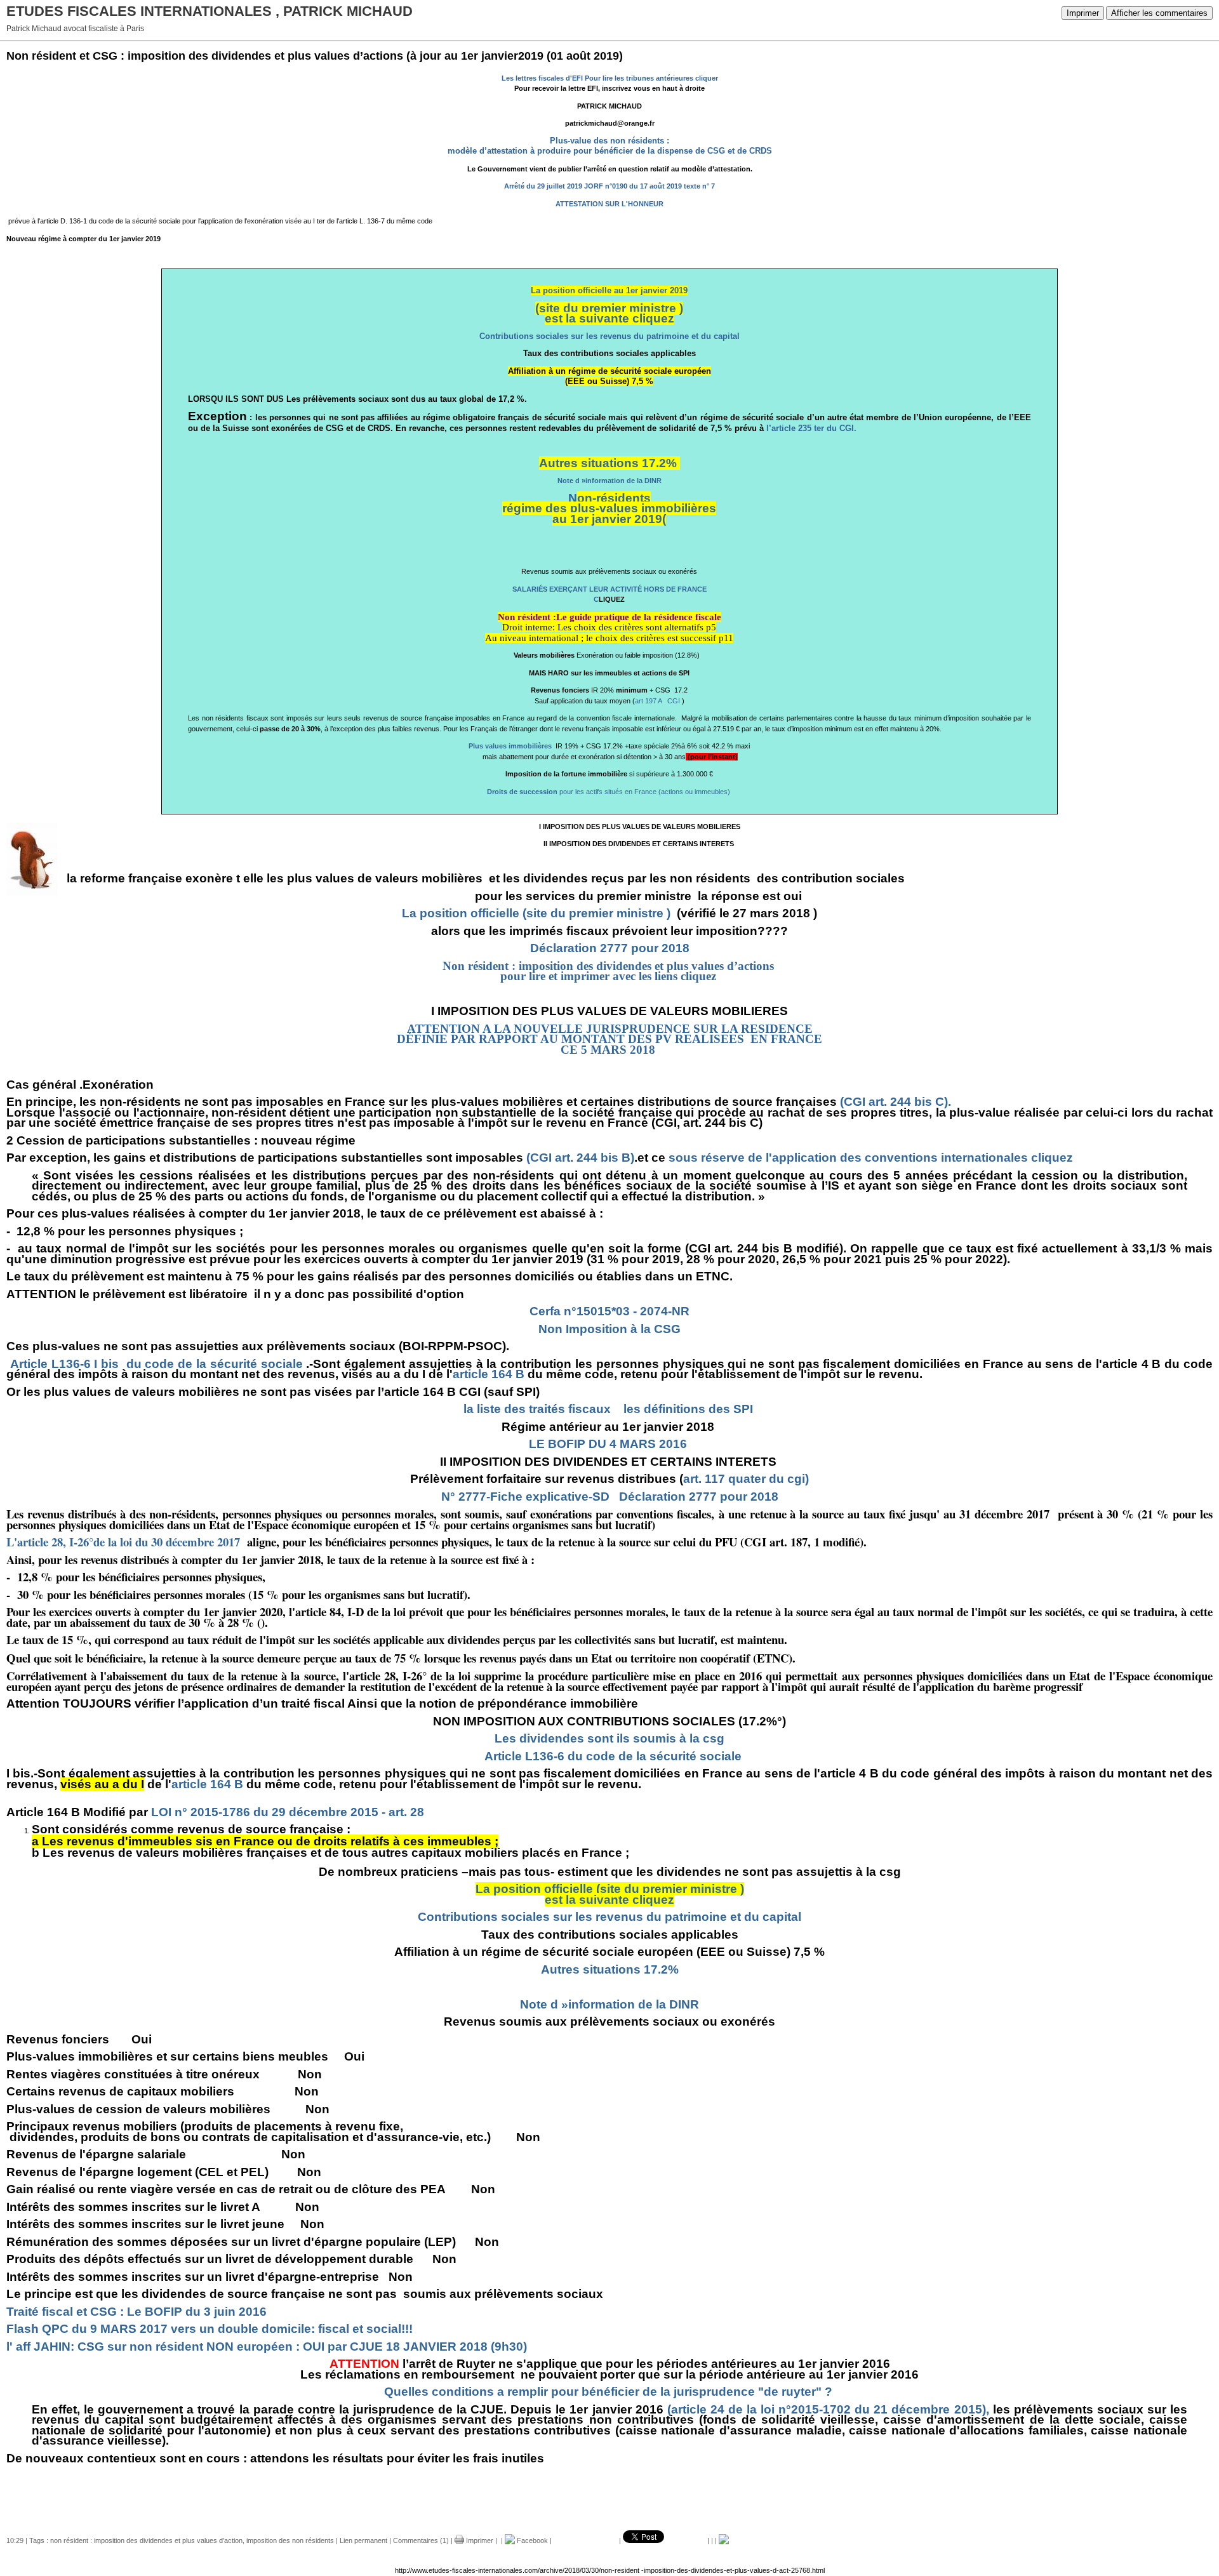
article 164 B (489, 1374)
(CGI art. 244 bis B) (580, 1158)
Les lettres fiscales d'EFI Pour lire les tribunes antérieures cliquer (610, 78)
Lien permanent (363, 2540)
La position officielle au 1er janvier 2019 (609, 290)
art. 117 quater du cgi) (746, 1479)
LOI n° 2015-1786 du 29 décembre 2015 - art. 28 (288, 1812)
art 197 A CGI (657, 701)
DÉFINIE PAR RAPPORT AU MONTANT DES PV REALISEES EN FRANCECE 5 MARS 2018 (609, 1044)
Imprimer (1083, 13)
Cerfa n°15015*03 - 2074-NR (609, 1311)
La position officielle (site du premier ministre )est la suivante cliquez (610, 1894)
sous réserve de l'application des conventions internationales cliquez (871, 1158)
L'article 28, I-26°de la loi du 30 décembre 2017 (125, 1542)
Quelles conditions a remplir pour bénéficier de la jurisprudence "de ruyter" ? (608, 2392)
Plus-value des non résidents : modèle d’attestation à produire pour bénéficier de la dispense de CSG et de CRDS (610, 146)
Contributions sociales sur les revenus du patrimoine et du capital (609, 336)
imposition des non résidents (290, 2540)
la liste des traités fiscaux (537, 1409)
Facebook (531, 2540)
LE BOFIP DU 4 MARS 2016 (608, 1444)
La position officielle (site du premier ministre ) (536, 913)
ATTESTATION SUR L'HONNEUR (609, 204)
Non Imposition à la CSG (609, 1329)
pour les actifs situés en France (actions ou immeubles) (609, 792)
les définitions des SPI (688, 1409)
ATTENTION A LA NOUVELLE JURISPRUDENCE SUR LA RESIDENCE (610, 1029)
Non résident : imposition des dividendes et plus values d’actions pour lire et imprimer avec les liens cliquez (610, 971)
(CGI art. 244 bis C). (896, 1102)
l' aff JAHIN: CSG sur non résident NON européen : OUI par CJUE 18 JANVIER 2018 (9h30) (267, 2347)
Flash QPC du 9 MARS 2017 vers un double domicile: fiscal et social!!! (210, 2329)
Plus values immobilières (511, 746)
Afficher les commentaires (1159, 13)
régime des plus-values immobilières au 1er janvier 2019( (609, 514)
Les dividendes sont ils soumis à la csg (609, 1738)
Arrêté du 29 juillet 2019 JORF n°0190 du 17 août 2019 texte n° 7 (609, 186)
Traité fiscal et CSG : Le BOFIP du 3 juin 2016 (137, 2312)
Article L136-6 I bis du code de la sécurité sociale (155, 1364)
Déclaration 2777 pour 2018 (610, 948)
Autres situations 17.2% (608, 463)
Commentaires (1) (421, 2540)
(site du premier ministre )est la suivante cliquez (609, 314)
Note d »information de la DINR (609, 481)
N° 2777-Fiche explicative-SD (525, 1497)
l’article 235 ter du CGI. (810, 428)
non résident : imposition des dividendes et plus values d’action (146, 2540)
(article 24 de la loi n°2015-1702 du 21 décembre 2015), (828, 2409)
